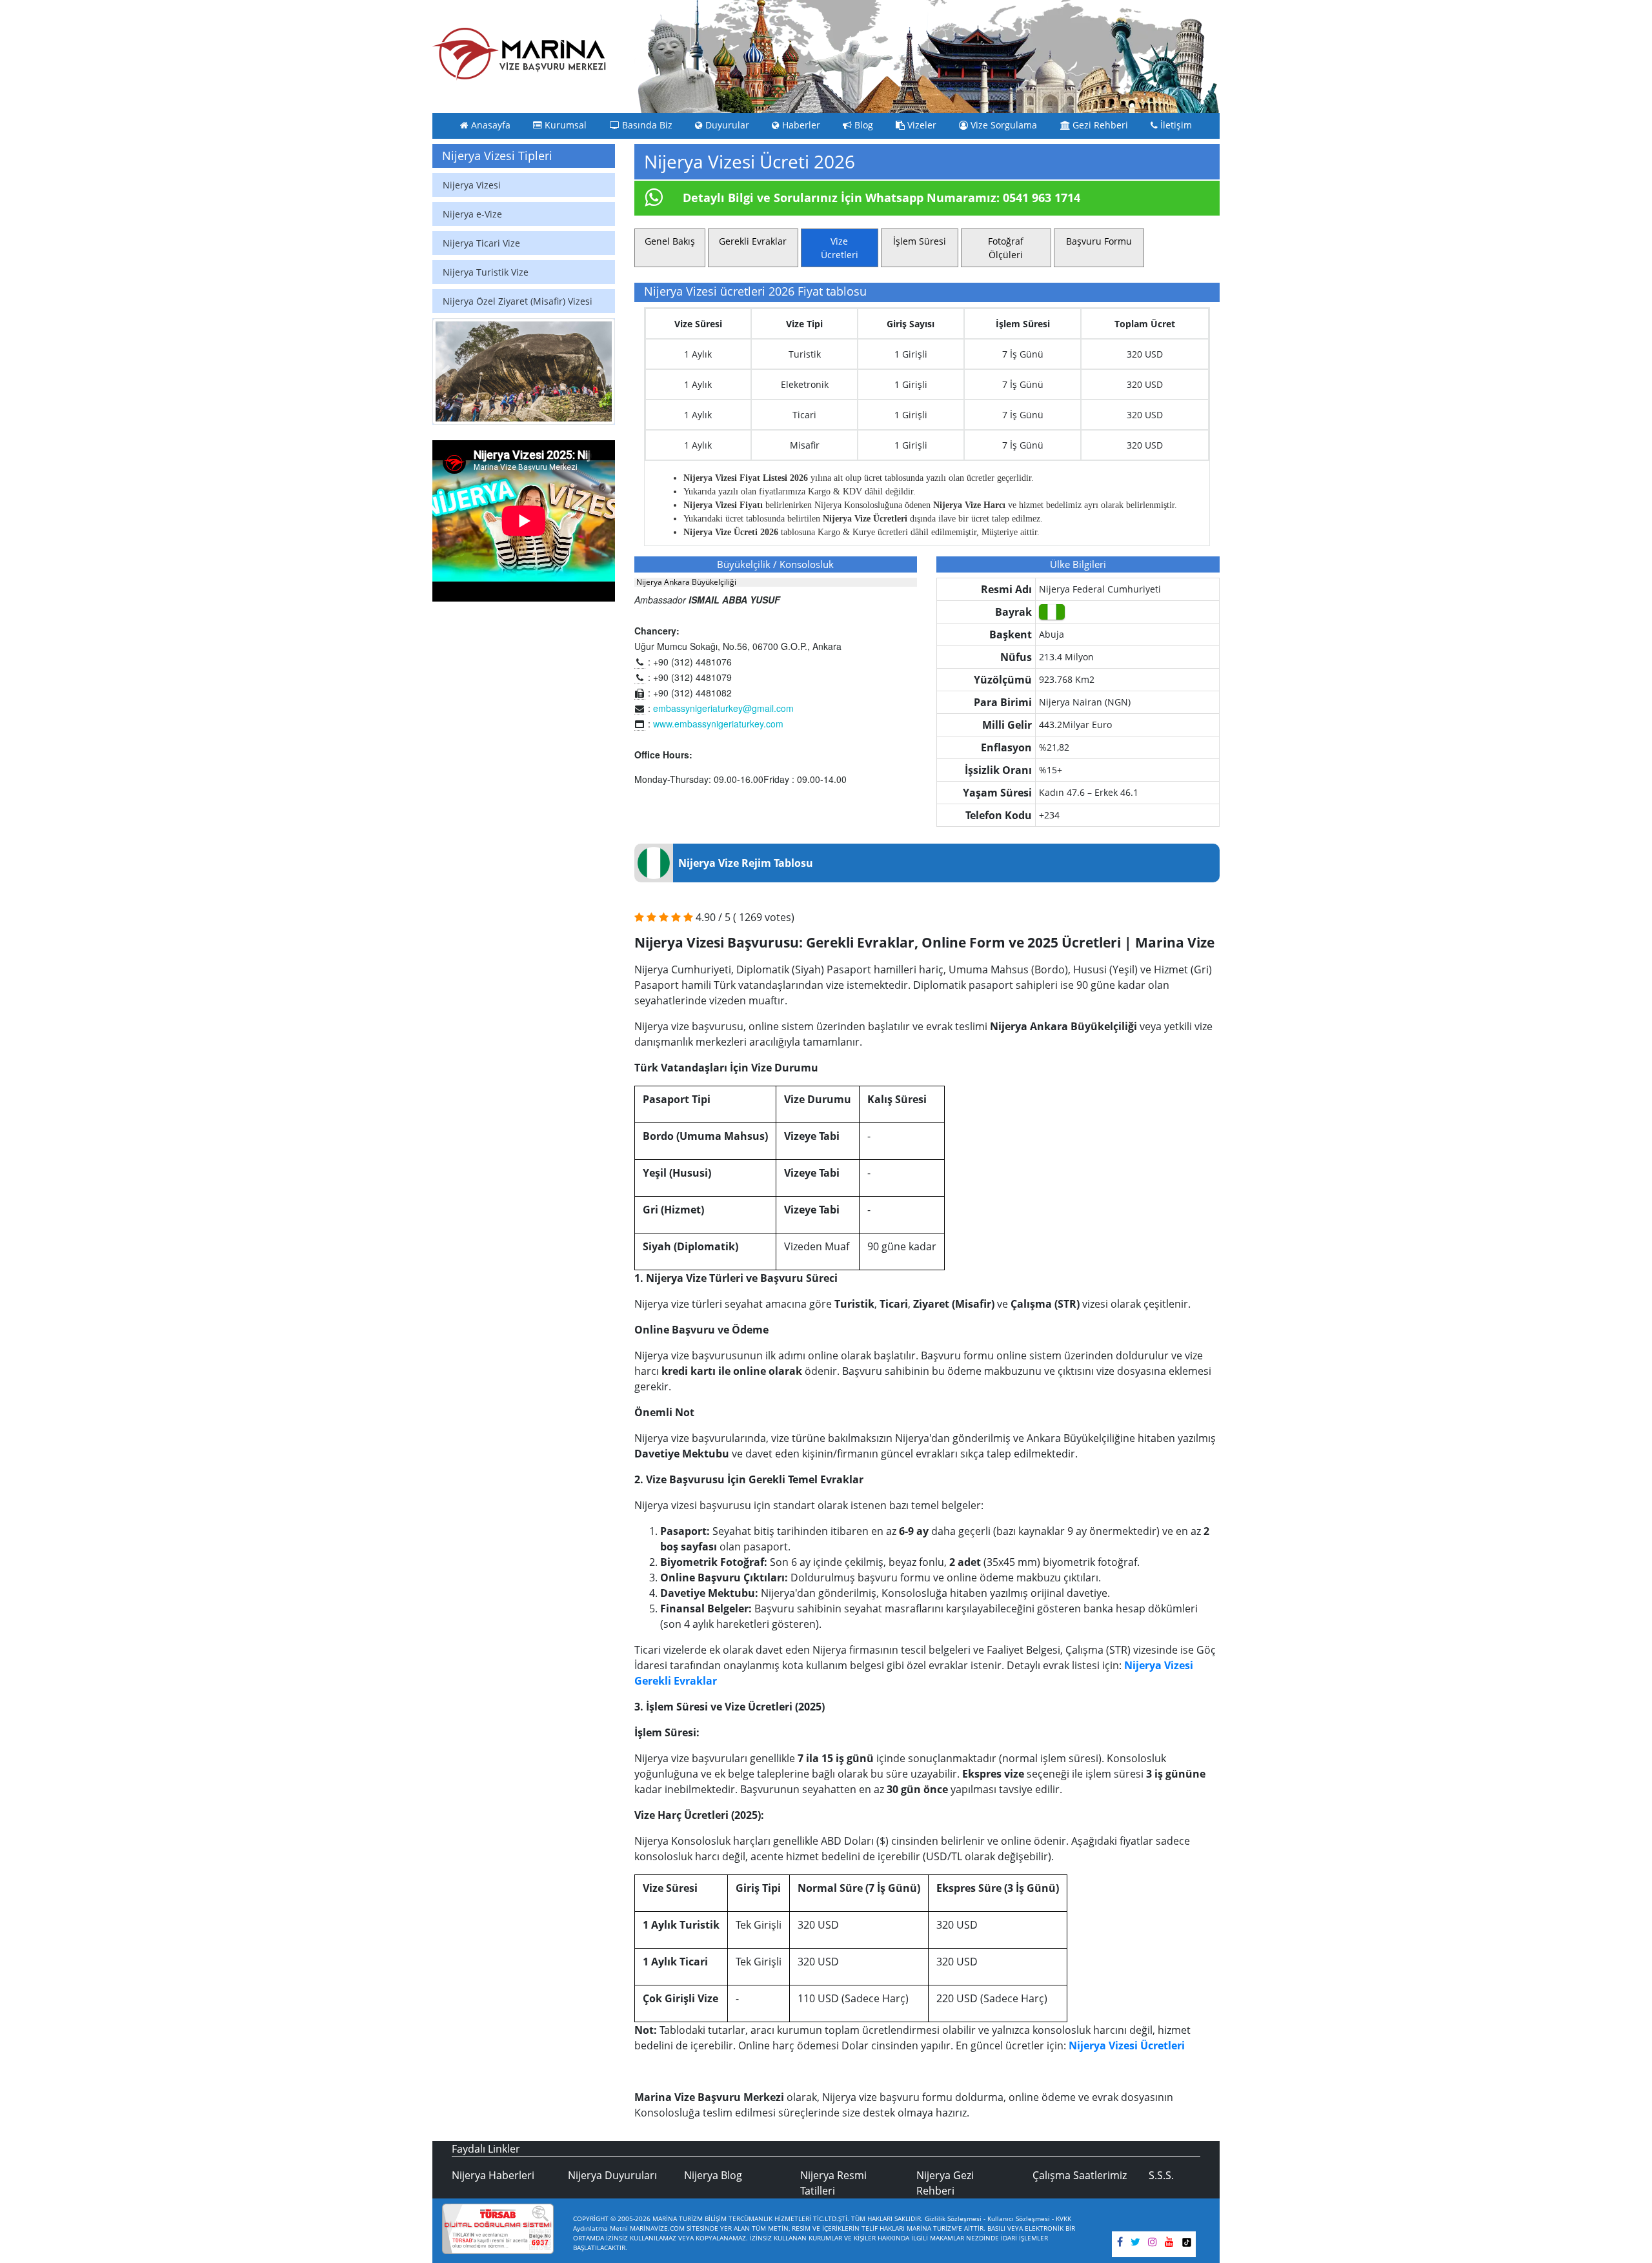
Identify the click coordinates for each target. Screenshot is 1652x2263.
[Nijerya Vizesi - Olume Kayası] (524, 372)
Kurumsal (564, 125)
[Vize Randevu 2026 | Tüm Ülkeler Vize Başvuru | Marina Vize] (519, 54)
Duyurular (726, 125)
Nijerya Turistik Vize (486, 272)
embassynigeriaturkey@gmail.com (723, 708)
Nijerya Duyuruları (612, 2175)
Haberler (800, 125)
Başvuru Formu (1099, 241)
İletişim (1175, 125)
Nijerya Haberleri (493, 2175)
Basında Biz (646, 125)
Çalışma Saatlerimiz (1080, 2175)
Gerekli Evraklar (753, 241)
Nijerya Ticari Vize (481, 243)
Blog (862, 125)
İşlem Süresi (920, 241)
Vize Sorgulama (1002, 125)
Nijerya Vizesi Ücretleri (1127, 2045)
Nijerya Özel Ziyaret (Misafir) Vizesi (518, 301)
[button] (446, 372)
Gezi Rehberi (1099, 125)
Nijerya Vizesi (472, 185)
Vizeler (921, 125)
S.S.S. (1161, 2175)
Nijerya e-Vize (472, 214)
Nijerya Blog (713, 2175)
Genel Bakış (670, 241)
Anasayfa (489, 125)
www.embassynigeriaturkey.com (718, 724)
